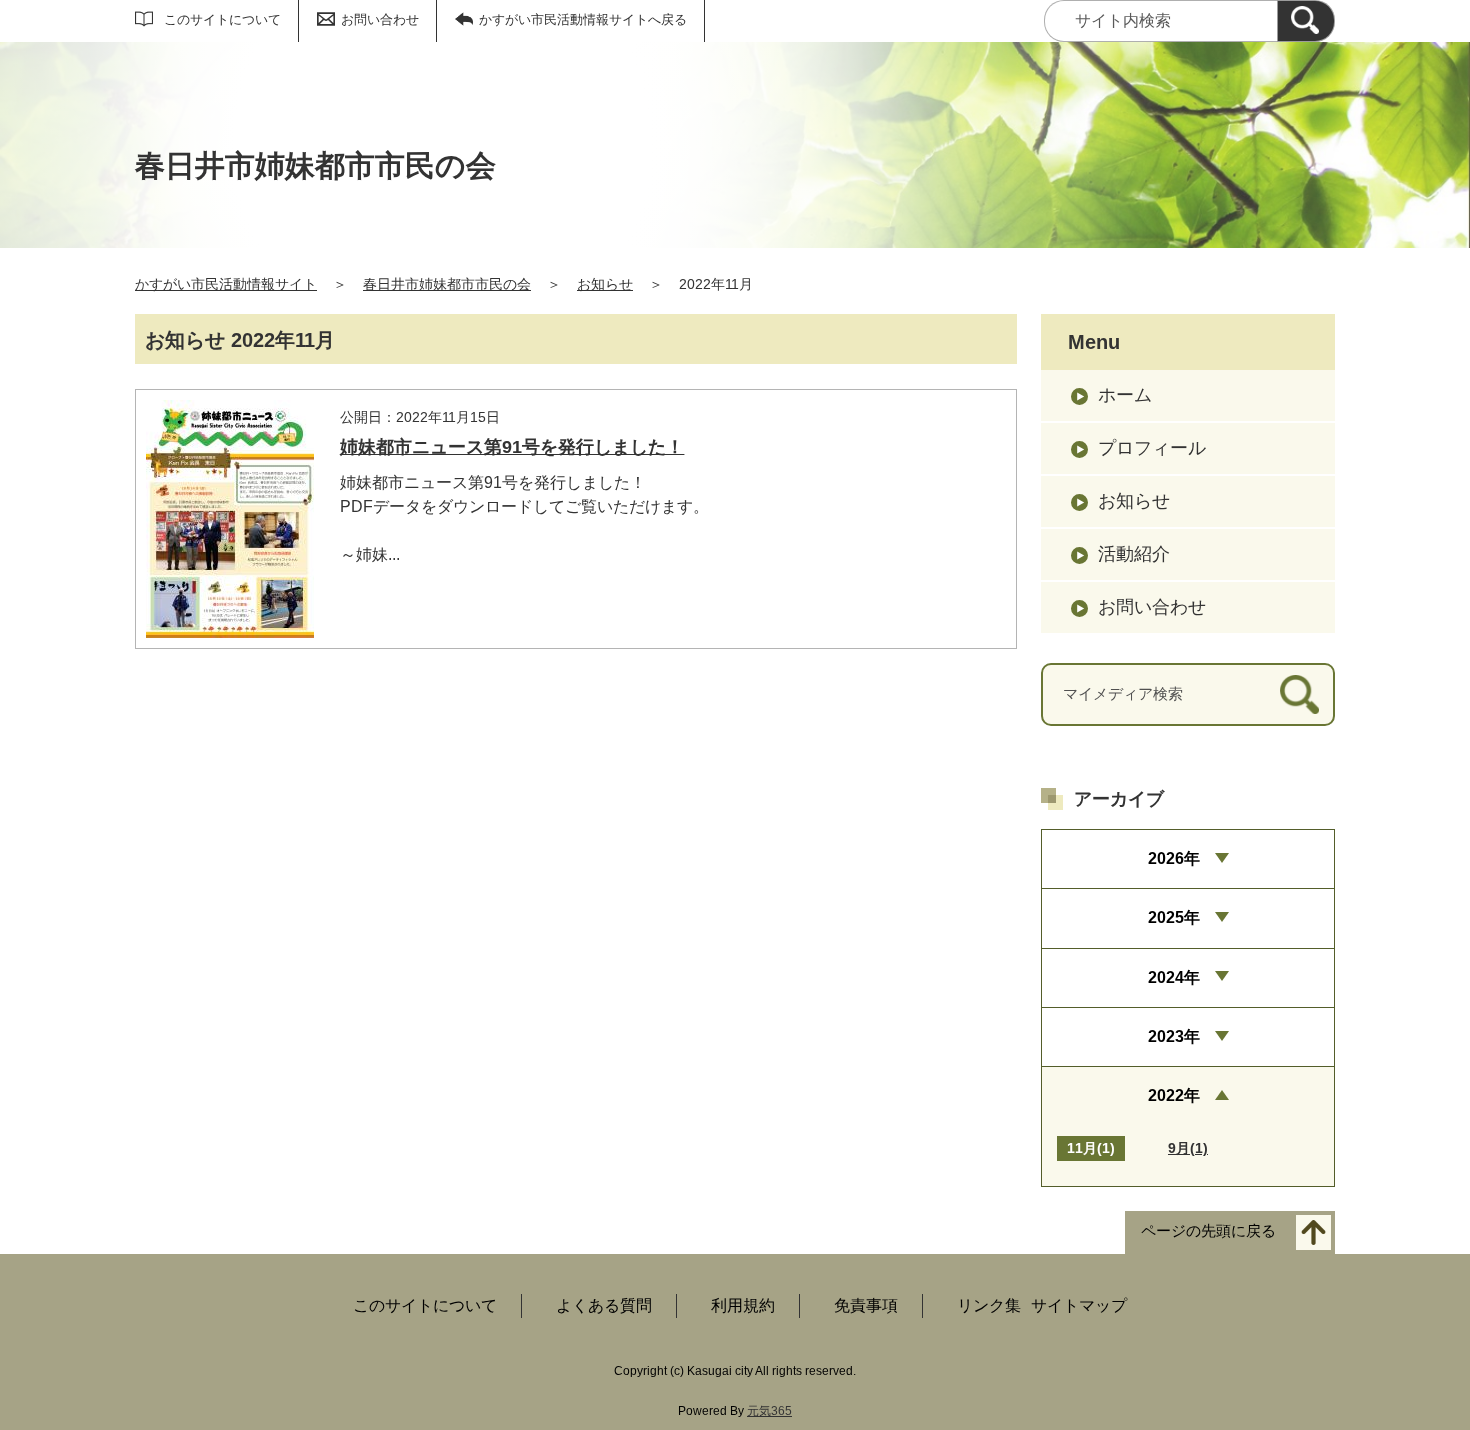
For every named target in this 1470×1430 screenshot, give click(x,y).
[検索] (1306, 21)
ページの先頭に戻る (1208, 1230)
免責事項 (866, 1305)
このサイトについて (222, 19)
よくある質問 (604, 1305)
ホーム (1125, 395)
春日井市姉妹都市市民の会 (447, 284)
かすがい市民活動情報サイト (226, 284)
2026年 (1174, 858)
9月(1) (1188, 1148)
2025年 (1174, 917)
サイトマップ (1079, 1305)
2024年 (1174, 977)
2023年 (1174, 1036)
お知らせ (605, 284)
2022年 (1174, 1095)
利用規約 (743, 1305)
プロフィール (1152, 448)
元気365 (769, 1411)
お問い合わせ (380, 19)
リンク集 (989, 1305)
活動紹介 (1134, 554)
